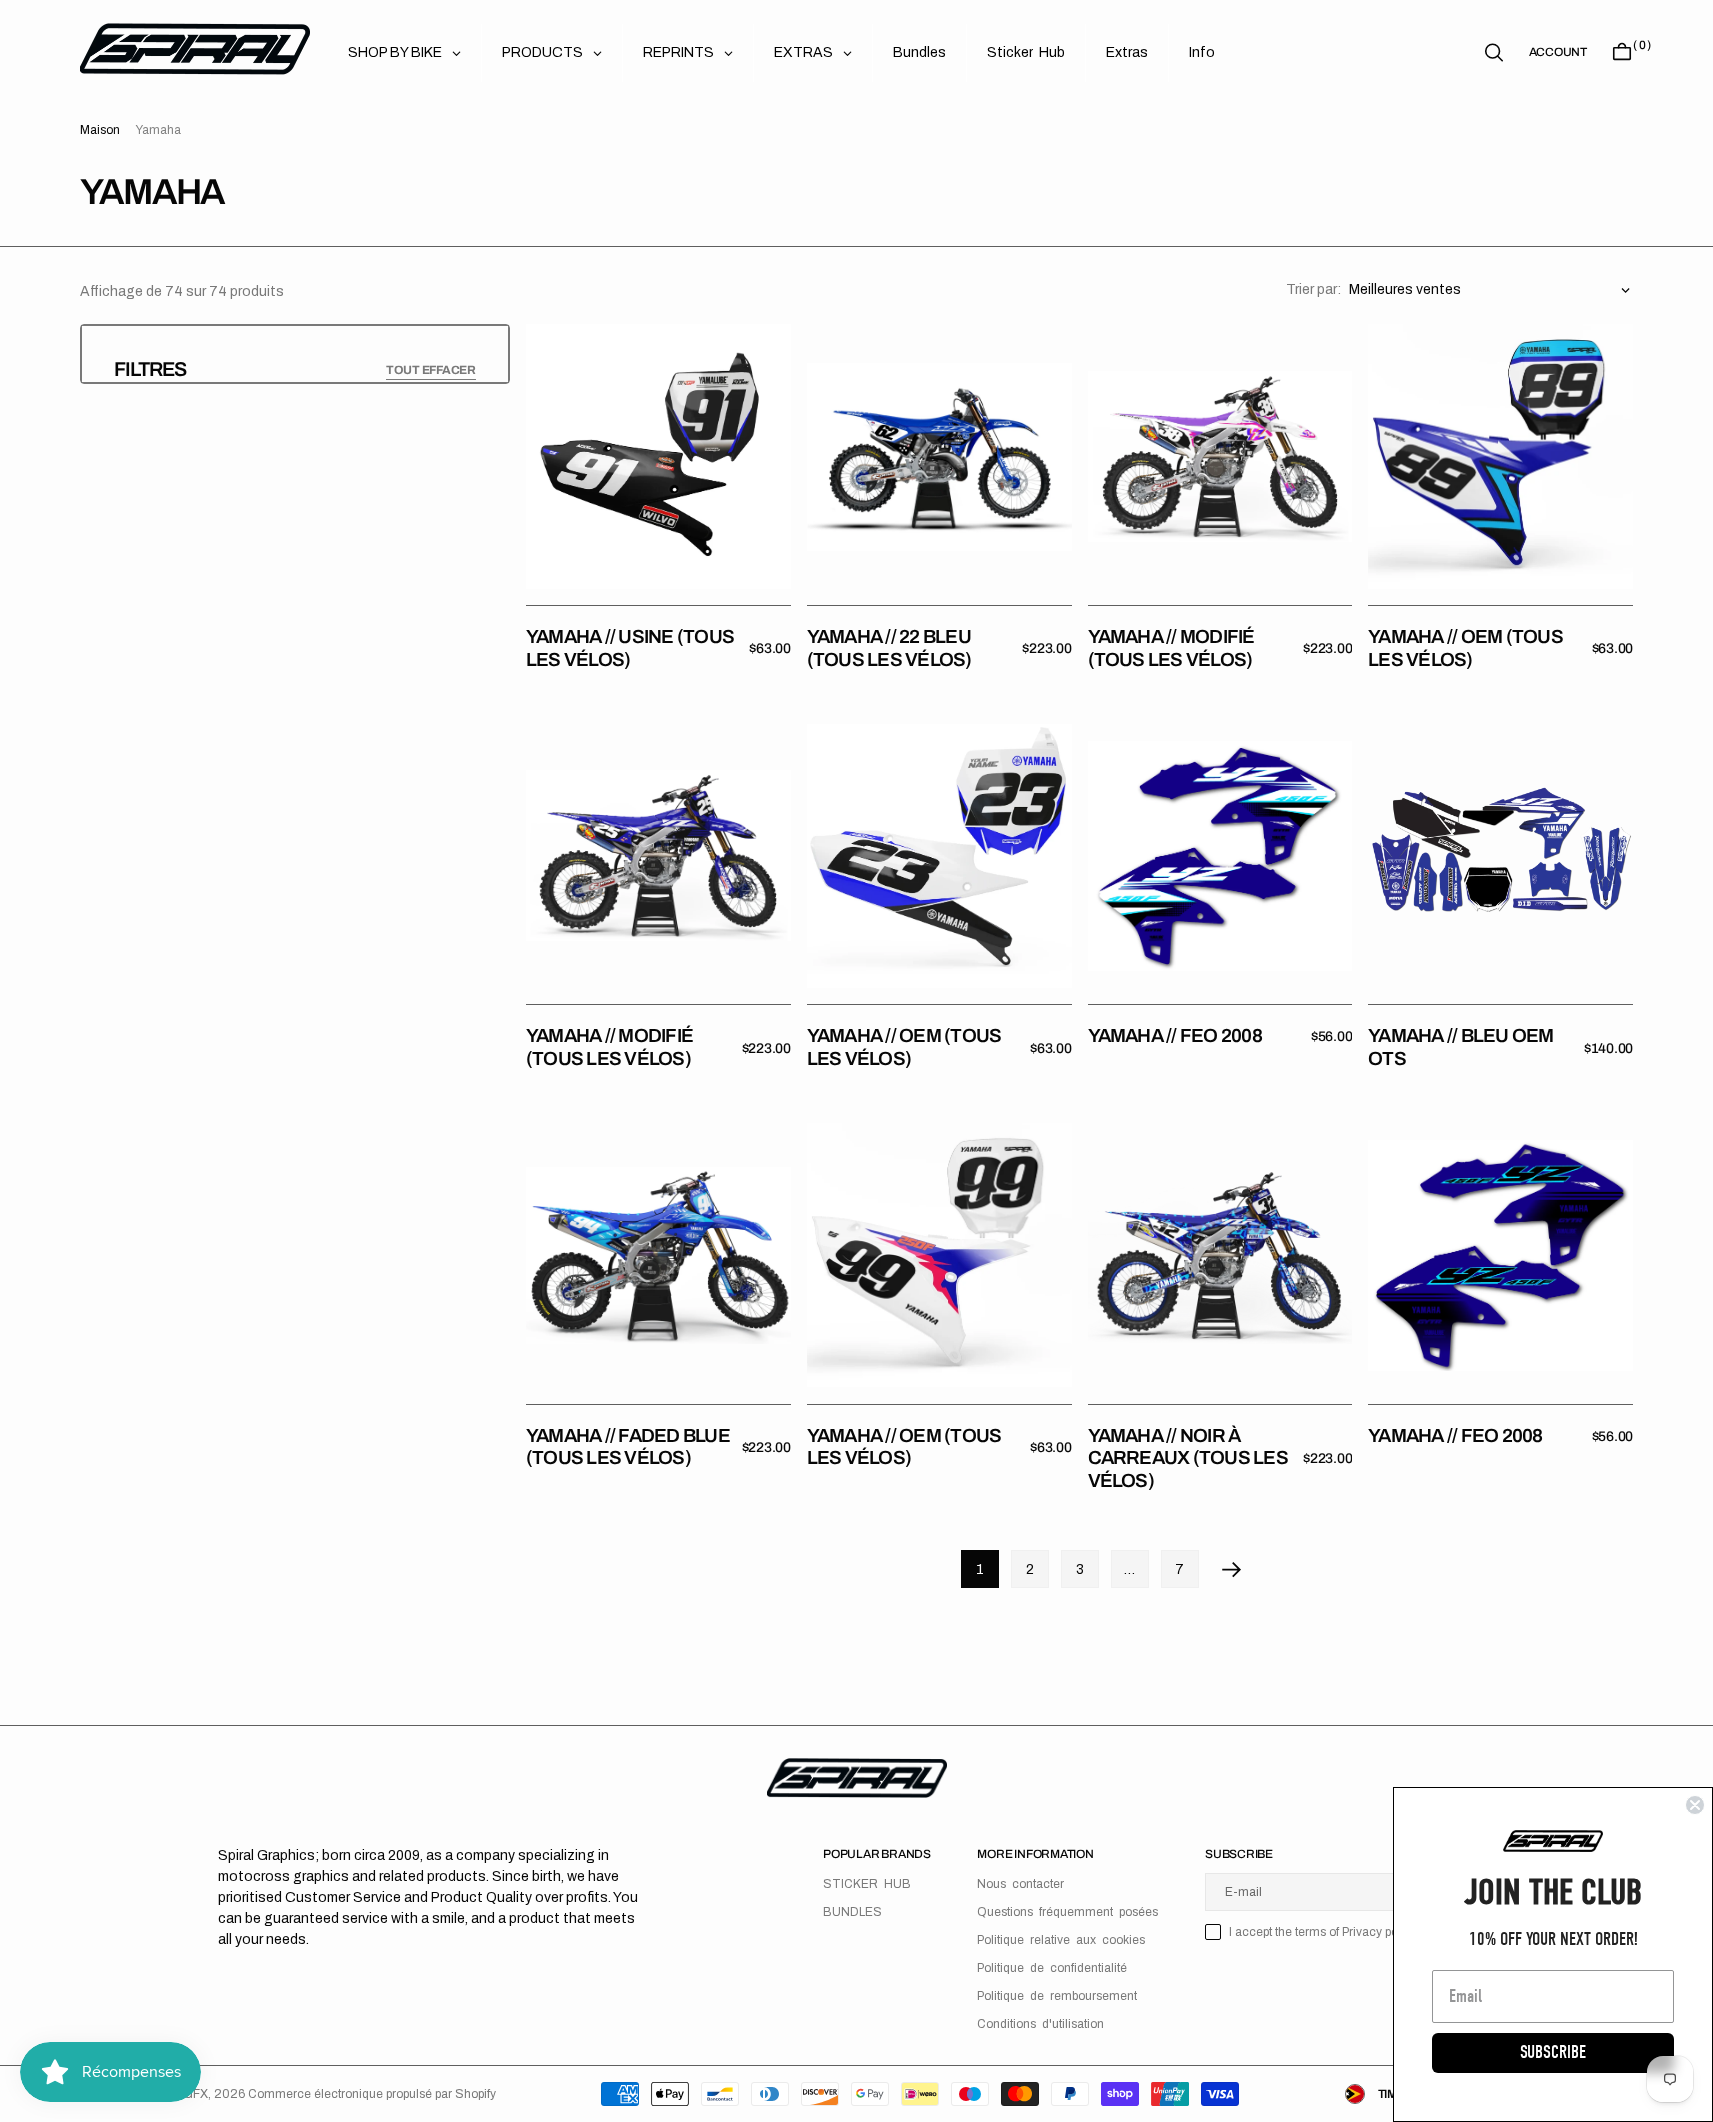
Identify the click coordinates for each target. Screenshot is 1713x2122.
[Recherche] (1494, 52)
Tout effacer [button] (431, 370)
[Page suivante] (1232, 1569)
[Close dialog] (1695, 1805)
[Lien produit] (658, 456)
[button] (1558, 52)
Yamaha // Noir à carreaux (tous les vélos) (1188, 1458)
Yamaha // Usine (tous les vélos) (630, 648)
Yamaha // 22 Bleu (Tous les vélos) (889, 648)
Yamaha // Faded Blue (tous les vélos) (628, 1447)
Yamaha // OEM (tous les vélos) (1465, 648)
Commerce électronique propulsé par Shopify (372, 2094)
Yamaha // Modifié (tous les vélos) (1171, 648)
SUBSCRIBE (1553, 2052)
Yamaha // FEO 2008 (1175, 1035)
